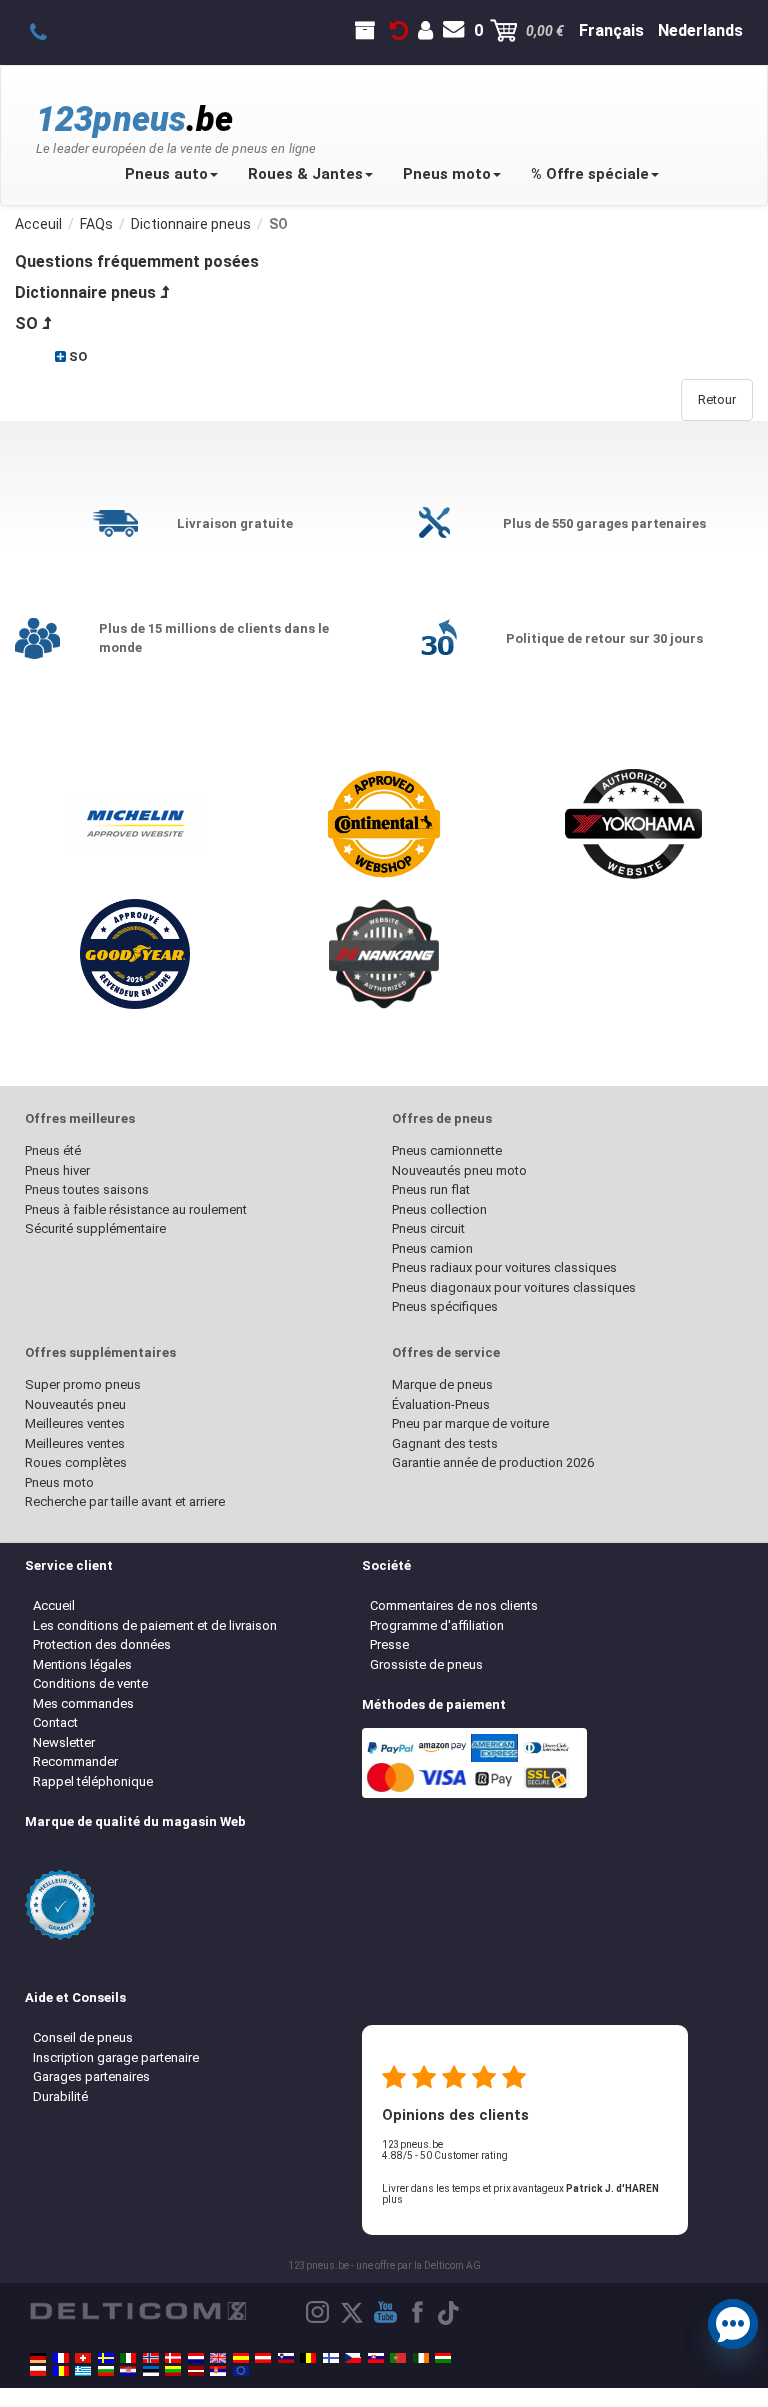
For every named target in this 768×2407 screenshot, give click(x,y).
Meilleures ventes (75, 1423)
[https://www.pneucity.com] (398, 2358)
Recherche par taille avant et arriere (125, 1501)
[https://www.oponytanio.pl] (38, 2371)
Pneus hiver (57, 1170)
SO (26, 323)
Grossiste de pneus (426, 1664)
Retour (717, 399)
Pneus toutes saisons (87, 1189)
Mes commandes (83, 1703)
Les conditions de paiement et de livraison (155, 1625)
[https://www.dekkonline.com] (151, 2358)
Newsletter (64, 1742)
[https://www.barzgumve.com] (106, 2371)
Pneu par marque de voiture (470, 1423)
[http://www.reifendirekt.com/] (241, 2371)
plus (392, 2199)
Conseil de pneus (83, 2037)
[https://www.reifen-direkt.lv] (196, 2371)
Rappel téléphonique (93, 1781)
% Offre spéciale (590, 174)
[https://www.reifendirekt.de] (38, 2358)
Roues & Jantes (305, 174)
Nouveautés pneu (75, 1404)
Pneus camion (432, 1248)
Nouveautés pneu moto (459, 1170)
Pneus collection (439, 1209)
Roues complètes (76, 1462)
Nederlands (700, 30)
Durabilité (60, 2096)
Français (611, 30)
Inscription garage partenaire (116, 2057)
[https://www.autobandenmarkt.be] (308, 2358)
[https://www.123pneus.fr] (61, 2358)
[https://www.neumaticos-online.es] (241, 2358)
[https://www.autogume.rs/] (218, 2371)
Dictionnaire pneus (85, 292)
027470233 (49, 31)
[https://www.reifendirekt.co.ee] (151, 2371)
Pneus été (53, 1150)
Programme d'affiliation (437, 1625)
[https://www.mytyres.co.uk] (218, 2358)
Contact (55, 1722)
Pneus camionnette (447, 1150)
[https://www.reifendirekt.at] (263, 2358)
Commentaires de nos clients (454, 1605)
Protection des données (102, 1644)
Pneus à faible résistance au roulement (136, 1209)
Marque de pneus (442, 1384)
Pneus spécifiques (445, 1306)
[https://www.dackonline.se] (106, 2358)
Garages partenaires (91, 2076)
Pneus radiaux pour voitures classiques (504, 1267)
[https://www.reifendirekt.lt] (173, 2371)
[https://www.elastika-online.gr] (83, 2371)
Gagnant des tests (445, 1443)
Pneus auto (166, 174)
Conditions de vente (90, 1683)
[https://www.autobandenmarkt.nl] (196, 2358)
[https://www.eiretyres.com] (421, 2358)
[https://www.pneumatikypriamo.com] (376, 2358)
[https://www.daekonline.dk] (173, 2358)
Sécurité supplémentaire (95, 1228)
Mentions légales (82, 1664)
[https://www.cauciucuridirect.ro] (61, 2371)
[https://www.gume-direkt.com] (286, 2358)
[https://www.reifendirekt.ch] (83, 2358)
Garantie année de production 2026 (493, 1462)
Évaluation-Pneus (441, 1404)
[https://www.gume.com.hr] (128, 2371)
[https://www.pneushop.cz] (353, 2358)
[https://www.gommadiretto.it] (128, 2358)
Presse (389, 1644)
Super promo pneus (83, 1384)
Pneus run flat (431, 1189)
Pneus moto (447, 174)
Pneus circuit (428, 1228)
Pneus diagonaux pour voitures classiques (514, 1287)
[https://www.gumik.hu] (443, 2358)
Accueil (54, 1605)
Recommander (75, 1761)
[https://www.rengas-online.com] (331, 2358)
